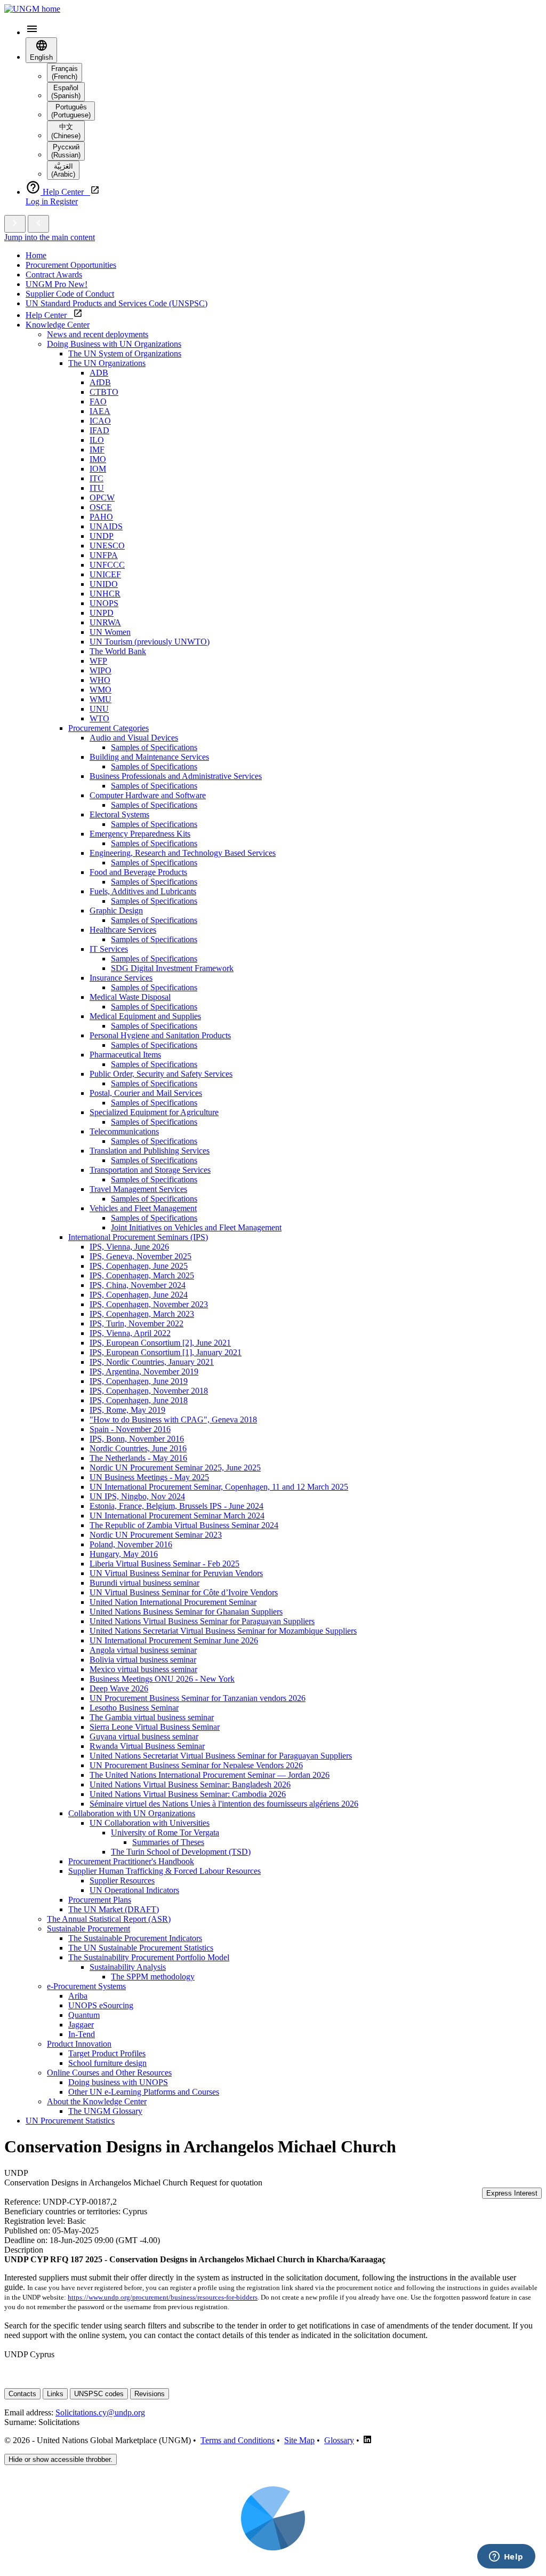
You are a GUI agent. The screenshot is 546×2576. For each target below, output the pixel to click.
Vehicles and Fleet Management (143, 1208)
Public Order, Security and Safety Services (161, 1074)
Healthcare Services (123, 930)
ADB (99, 373)
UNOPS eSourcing (101, 2005)
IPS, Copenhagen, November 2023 (149, 1304)
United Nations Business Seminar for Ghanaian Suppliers (186, 1612)
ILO (97, 440)
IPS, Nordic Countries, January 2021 (152, 1362)
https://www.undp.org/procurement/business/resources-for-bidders (163, 2297)
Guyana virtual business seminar (144, 1736)
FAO (98, 401)
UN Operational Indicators (134, 1890)
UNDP (102, 536)
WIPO (101, 670)
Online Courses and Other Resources (109, 2073)
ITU (97, 488)
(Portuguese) (71, 111)
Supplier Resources (122, 1881)
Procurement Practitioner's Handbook (131, 1861)
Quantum (84, 2015)
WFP (98, 661)
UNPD (102, 613)
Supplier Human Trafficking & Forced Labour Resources (164, 1871)
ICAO (100, 421)
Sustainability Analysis (128, 1967)
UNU (99, 709)
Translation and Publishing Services (150, 1151)
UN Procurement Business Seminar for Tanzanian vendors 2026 (198, 1698)
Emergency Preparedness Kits (140, 834)
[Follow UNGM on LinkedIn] (367, 2440)
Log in (38, 201)
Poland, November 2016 (131, 1544)
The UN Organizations (107, 363)
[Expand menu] (15, 224)
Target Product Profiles (107, 2053)
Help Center (49, 315)
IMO (98, 459)
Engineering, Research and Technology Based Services (183, 853)
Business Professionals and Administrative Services (176, 776)
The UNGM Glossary (105, 2111)
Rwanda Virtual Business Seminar (147, 1746)
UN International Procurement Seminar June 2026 (174, 1640)
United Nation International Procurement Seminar (173, 1602)
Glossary (339, 2440)
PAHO (101, 517)
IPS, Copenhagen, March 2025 (142, 1275)
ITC (97, 478)
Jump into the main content (50, 237)
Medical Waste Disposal (130, 997)
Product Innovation (79, 2044)
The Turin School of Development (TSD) (181, 1852)
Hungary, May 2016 (124, 1554)
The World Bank (118, 651)
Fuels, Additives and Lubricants (143, 891)
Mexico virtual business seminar (143, 1669)
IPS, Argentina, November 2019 (144, 1372)
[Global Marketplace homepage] (32, 9)
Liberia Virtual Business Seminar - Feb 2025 (164, 1564)
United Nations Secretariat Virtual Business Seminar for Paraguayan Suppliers (221, 1756)
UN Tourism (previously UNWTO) (150, 642)
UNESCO (107, 546)
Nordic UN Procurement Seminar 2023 (156, 1535)
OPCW (102, 498)
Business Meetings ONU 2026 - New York (162, 1679)
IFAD (99, 430)
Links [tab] (55, 2394)
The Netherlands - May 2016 (138, 1458)
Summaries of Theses (168, 1842)
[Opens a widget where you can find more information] (506, 2557)
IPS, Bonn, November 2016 (137, 1439)
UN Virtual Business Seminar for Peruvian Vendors (176, 1573)
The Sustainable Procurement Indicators (135, 1938)
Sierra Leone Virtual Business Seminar (155, 1727)
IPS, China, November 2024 (138, 1285)
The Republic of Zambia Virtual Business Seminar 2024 (184, 1525)
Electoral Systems (119, 814)
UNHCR (105, 594)
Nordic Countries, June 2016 (138, 1448)
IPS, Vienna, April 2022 (130, 1333)
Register (64, 201)
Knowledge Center (58, 325)
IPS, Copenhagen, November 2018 (149, 1391)
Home (36, 255)
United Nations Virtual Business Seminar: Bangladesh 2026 (190, 1784)
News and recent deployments (98, 334)
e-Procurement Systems (86, 1986)
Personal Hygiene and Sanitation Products (160, 1035)
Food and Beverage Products (138, 872)
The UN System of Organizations (125, 353)
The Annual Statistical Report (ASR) (109, 1919)
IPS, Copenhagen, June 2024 (139, 1295)
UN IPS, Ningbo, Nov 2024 (137, 1496)
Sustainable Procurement (89, 1929)
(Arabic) (63, 170)
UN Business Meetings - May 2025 (149, 1477)
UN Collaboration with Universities (150, 1823)
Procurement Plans (100, 1900)
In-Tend (82, 2034)
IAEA (100, 411)
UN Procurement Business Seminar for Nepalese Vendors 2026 (196, 1765)
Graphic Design (116, 911)
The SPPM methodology (153, 1977)
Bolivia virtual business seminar (143, 1660)
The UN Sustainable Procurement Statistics (141, 1948)
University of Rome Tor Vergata (165, 1832)
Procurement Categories (109, 728)
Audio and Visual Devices (134, 738)
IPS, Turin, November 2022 (136, 1323)
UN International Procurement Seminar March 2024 (177, 1516)
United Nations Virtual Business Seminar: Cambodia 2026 (188, 1794)
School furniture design (107, 2063)
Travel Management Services (138, 1189)
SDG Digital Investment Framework (172, 968)
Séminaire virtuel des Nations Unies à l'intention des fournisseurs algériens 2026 (224, 1804)
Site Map (299, 2440)
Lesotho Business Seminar (134, 1708)
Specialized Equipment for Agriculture (154, 1112)
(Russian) (66, 151)
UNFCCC (107, 565)
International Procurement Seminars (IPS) (138, 1237)
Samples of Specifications (154, 747)
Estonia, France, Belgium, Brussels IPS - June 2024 (176, 1506)
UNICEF (105, 574)
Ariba (78, 1996)
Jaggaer (81, 2025)
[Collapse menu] (38, 224)
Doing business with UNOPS (118, 2082)
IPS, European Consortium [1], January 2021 (166, 1352)
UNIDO (104, 584)
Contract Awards (54, 275)
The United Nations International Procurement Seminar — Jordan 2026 (210, 1775)
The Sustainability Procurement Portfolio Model (149, 1957)
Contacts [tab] (22, 2394)
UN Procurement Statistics (70, 2121)
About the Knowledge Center (97, 2101)
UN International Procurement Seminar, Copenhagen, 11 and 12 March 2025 (219, 1487)
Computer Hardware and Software (148, 795)
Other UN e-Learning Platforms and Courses (144, 2092)
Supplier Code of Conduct (70, 294)
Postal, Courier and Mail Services (146, 1093)
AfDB (100, 382)
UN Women (110, 632)
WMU (101, 699)
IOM (98, 469)
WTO (99, 718)
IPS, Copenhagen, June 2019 (139, 1381)
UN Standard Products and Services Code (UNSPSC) (117, 303)
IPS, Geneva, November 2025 (140, 1256)
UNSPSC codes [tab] (99, 2394)
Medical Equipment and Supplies (145, 1016)
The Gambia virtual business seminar (152, 1717)
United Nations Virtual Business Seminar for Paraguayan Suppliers (202, 1621)
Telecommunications (124, 1131)
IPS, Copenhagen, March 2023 (142, 1314)
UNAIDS (106, 526)
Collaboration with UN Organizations (132, 1813)
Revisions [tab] (150, 2394)
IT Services (109, 949)
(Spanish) (66, 92)
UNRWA (105, 622)
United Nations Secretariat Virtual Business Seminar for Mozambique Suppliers (223, 1631)
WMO (101, 690)
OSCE (101, 507)
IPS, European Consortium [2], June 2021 (160, 1343)
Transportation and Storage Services (150, 1170)
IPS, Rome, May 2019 (127, 1410)
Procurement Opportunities (71, 265)
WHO (100, 680)
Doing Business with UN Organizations (114, 344)
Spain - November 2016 (130, 1429)
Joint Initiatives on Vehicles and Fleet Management (196, 1227)
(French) (65, 73)
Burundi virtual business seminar (144, 1583)
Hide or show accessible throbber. (61, 2459)
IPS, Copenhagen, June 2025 (139, 1266)
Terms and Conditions (238, 2440)
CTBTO (104, 392)
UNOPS (104, 603)
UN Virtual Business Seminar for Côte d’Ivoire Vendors (184, 1592)
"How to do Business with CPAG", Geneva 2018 (173, 1420)
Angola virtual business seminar (143, 1650)
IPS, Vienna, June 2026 (129, 1247)
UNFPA (104, 555)
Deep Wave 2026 (119, 1688)
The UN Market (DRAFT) (114, 1909)
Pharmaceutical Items (125, 1055)
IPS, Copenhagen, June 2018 (139, 1400)
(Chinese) (66, 131)
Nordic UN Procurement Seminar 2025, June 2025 (175, 1468)
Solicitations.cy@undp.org (100, 2412)
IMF (97, 450)
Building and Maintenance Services (149, 757)
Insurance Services (121, 978)
